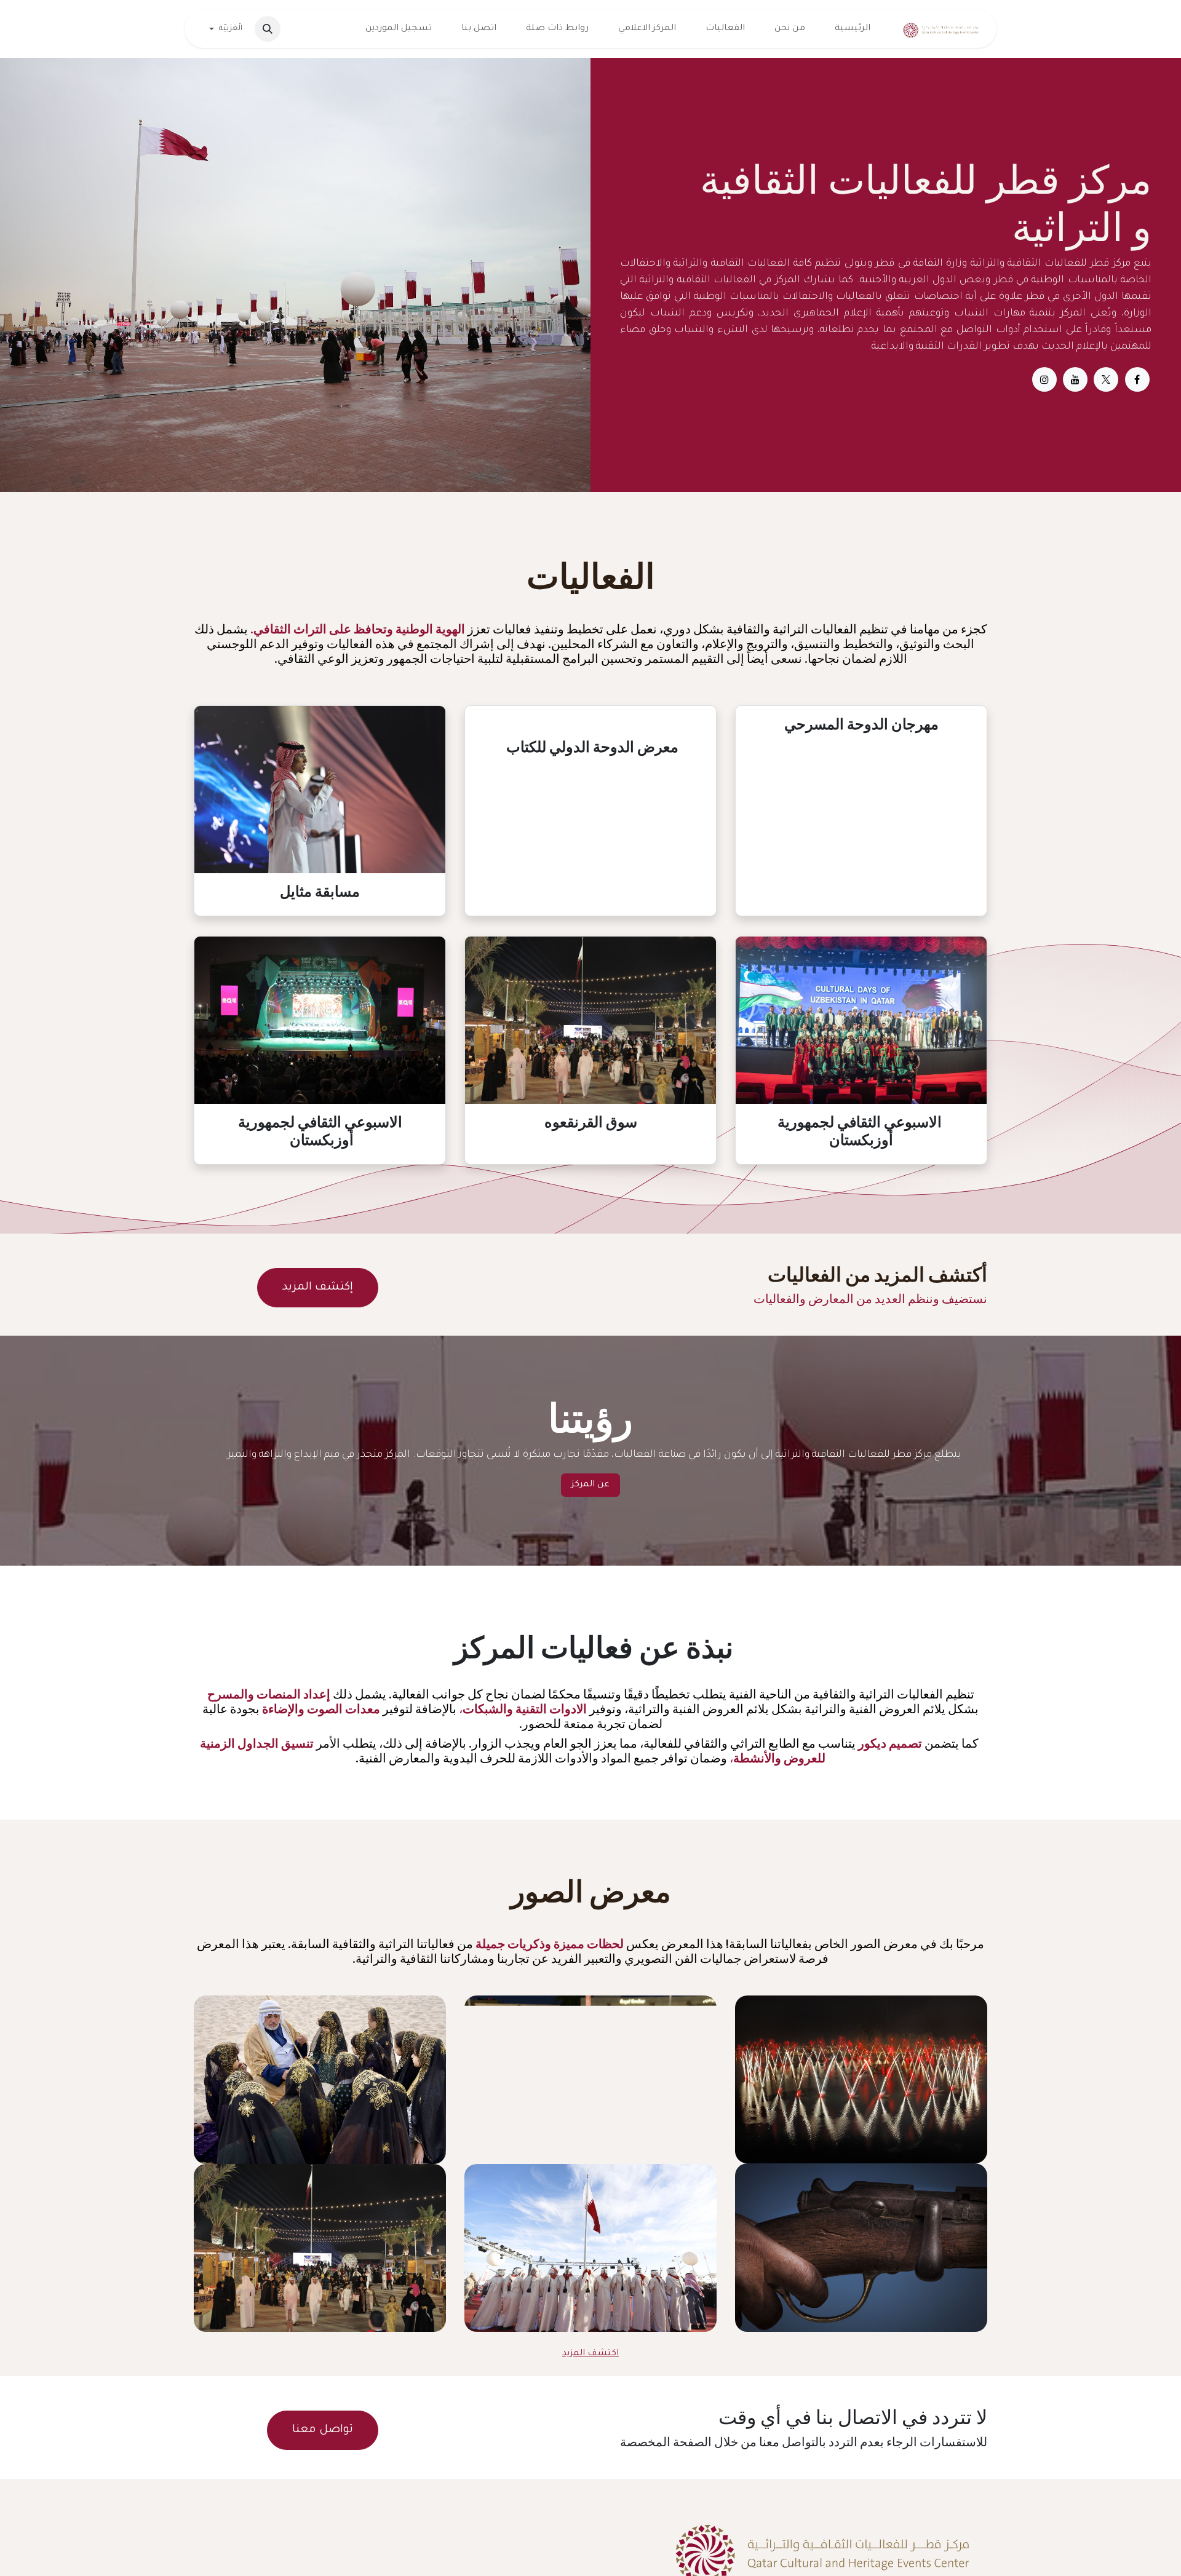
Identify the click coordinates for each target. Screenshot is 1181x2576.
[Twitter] (1106, 379)
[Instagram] (1044, 379)
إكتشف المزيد (318, 1288)
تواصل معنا (323, 2430)
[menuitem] (853, 29)
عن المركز (590, 1485)
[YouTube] (1075, 379)
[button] (268, 29)
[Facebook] (1137, 379)
